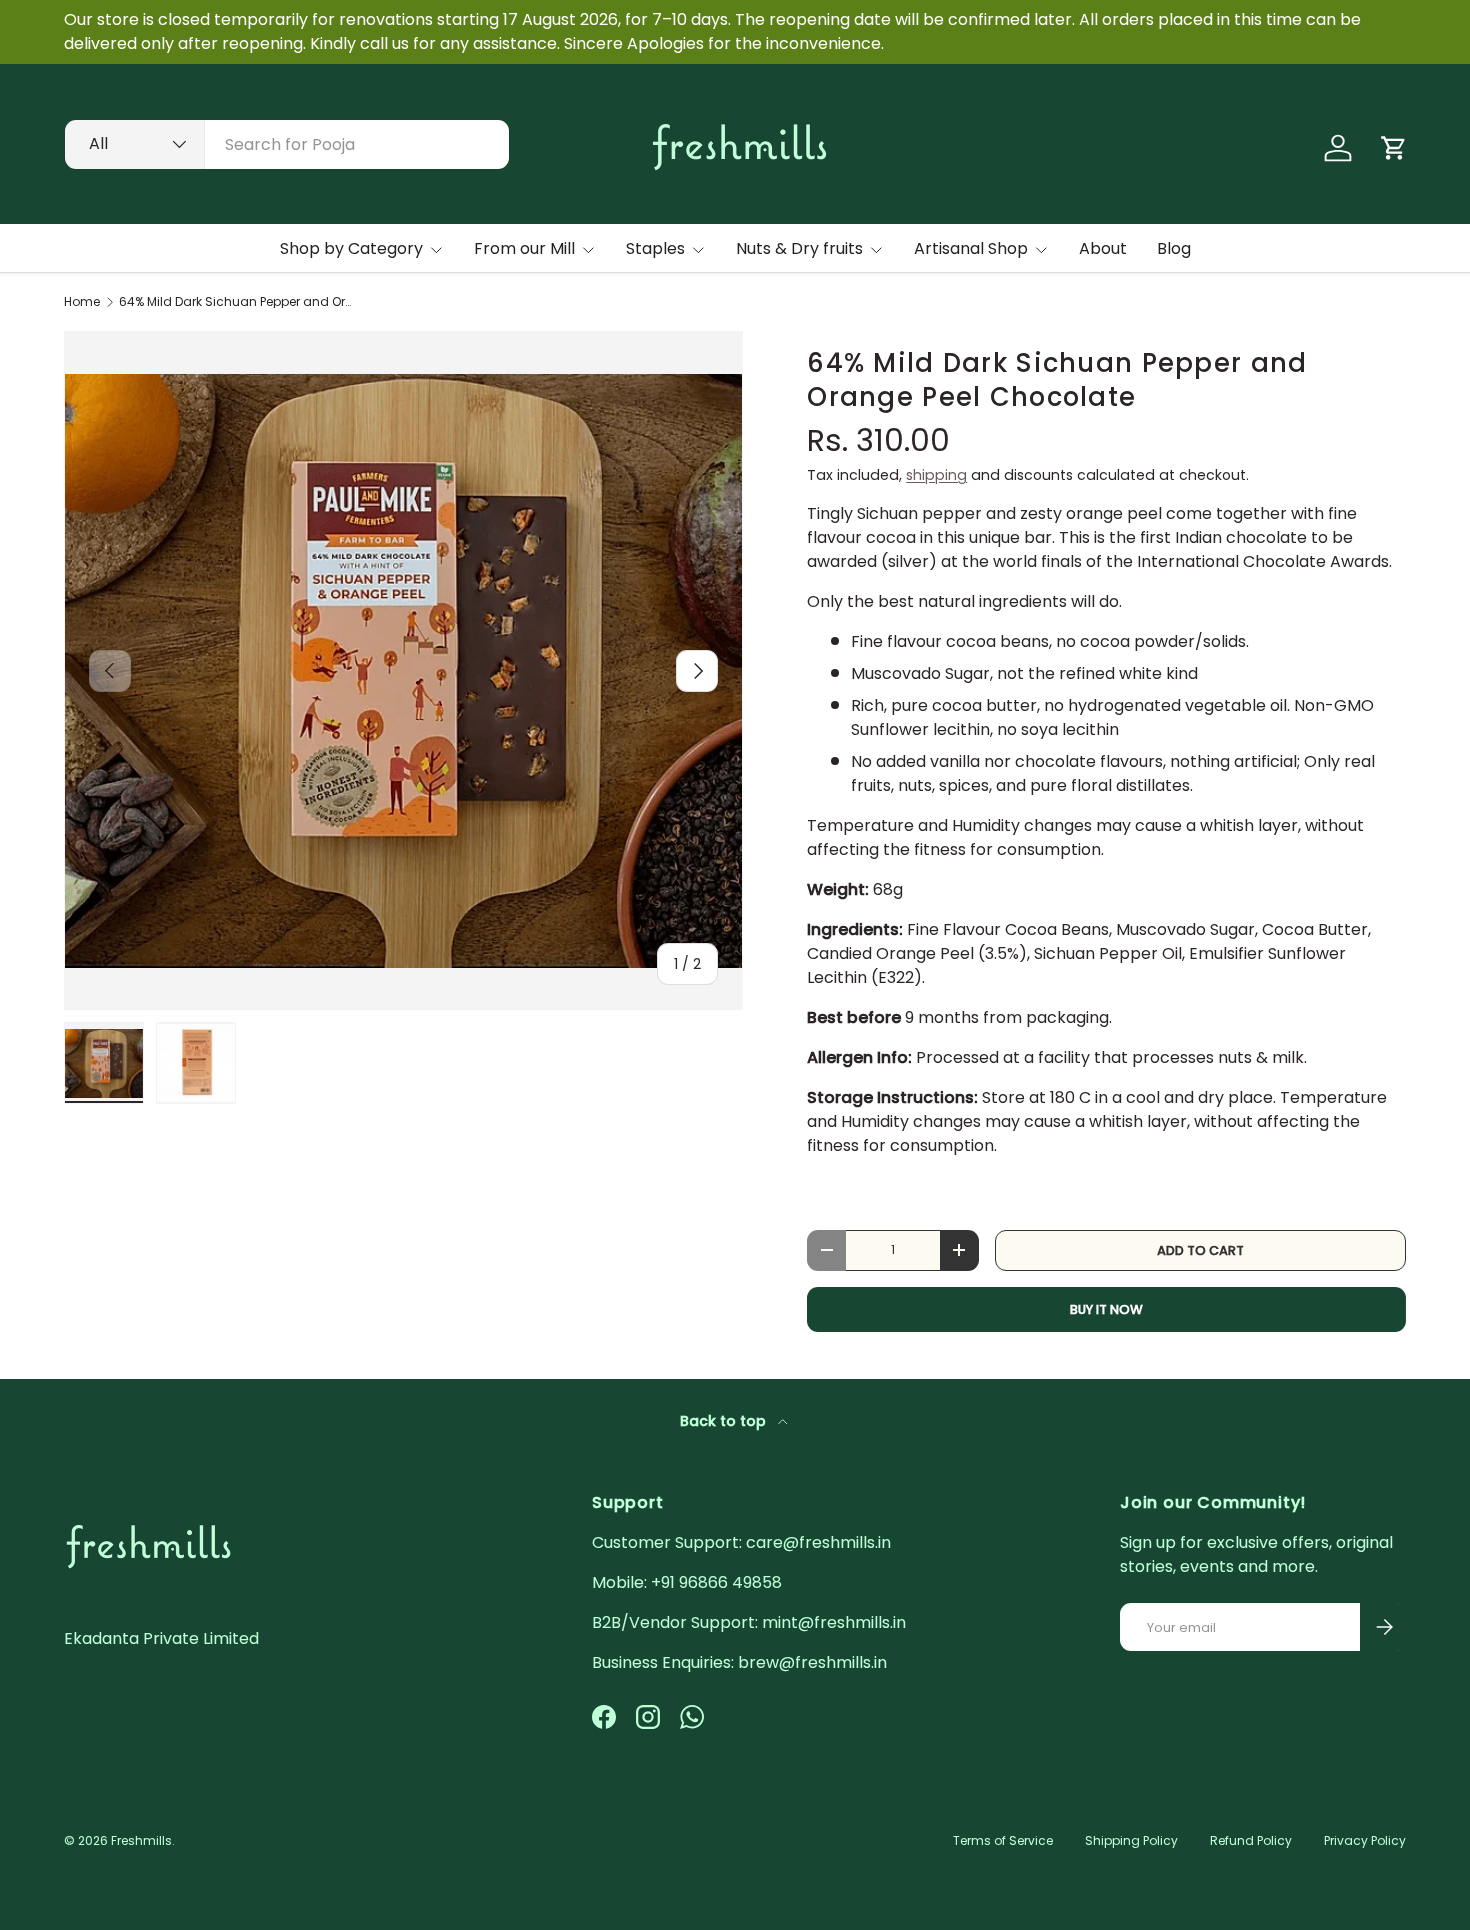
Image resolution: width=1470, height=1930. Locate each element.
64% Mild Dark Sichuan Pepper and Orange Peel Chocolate (239, 302)
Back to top (725, 1421)
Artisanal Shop (971, 248)
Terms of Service (1003, 1840)
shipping (936, 475)
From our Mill (524, 248)
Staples (655, 248)
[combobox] (287, 144)
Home (82, 302)
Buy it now (1106, 1309)
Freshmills (141, 1840)
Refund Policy (1251, 1840)
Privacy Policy (1365, 1840)
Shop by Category (351, 248)
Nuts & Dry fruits (799, 248)
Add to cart (1200, 1250)
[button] (1394, 148)
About (1103, 248)
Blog (1174, 248)
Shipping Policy (1131, 1840)
